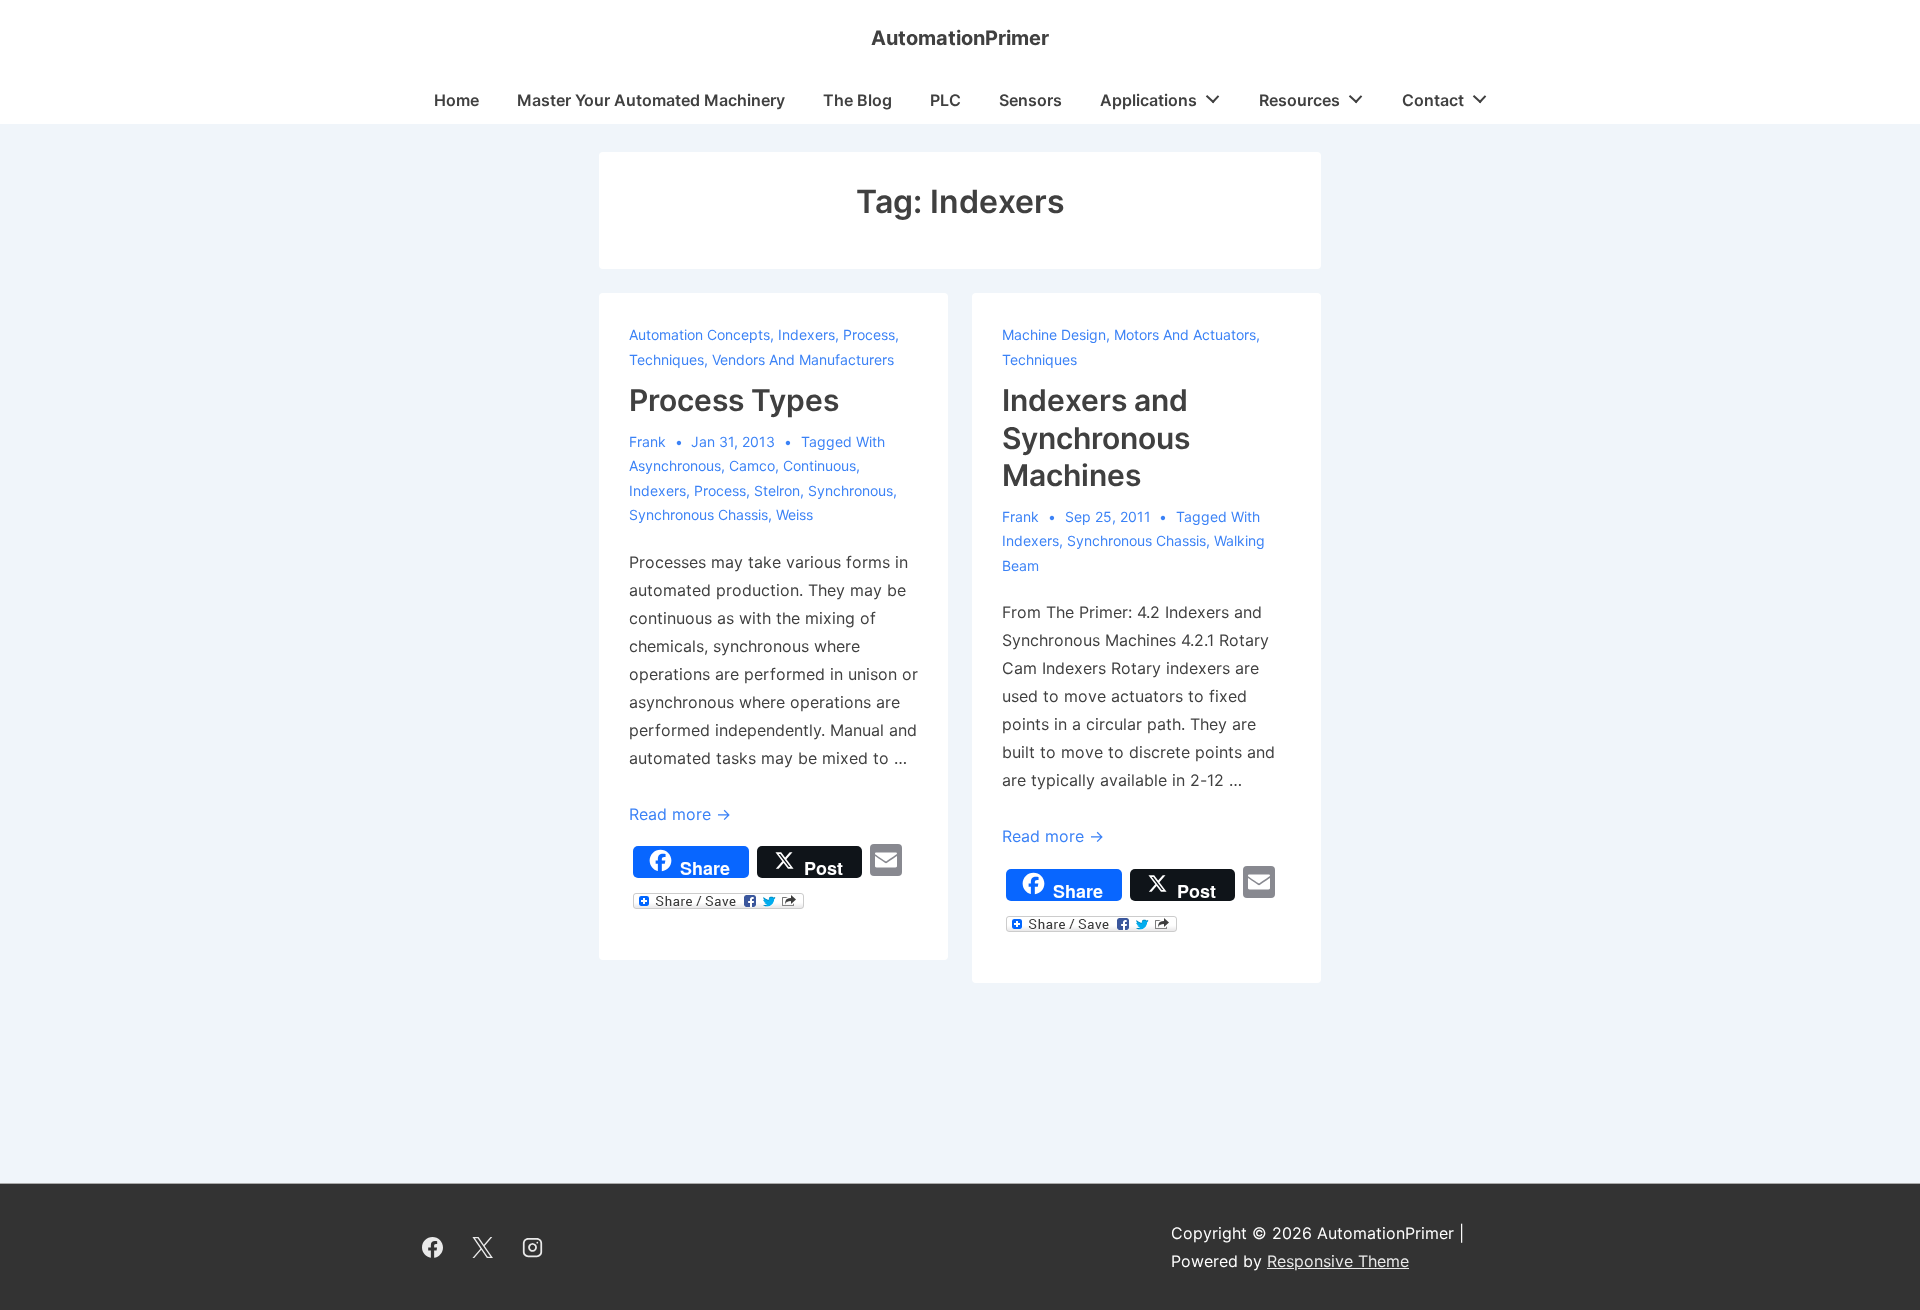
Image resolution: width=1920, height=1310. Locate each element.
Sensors (1030, 100)
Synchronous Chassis (698, 514)
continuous (819, 465)
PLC (945, 100)
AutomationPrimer (960, 38)
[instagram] (533, 1247)
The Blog (857, 100)
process (720, 490)
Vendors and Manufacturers (803, 359)
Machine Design (1054, 334)
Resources (1299, 100)
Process (869, 334)
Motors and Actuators (1185, 334)
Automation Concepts (699, 334)
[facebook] (433, 1247)
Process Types (734, 400)
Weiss (794, 514)
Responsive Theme (1338, 1261)
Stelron (777, 490)
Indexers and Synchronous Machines (1096, 437)
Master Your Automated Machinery (651, 100)
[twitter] (483, 1247)
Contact (1433, 100)
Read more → (680, 814)
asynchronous (675, 465)
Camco (752, 465)
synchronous (850, 490)
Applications (1148, 100)
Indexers (806, 334)
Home (456, 100)
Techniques (666, 359)
